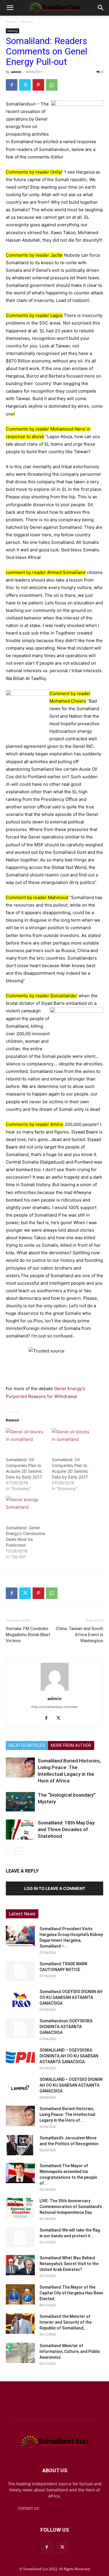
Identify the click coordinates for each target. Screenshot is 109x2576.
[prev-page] (9, 1851)
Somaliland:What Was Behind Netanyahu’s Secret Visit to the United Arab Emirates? (69, 2264)
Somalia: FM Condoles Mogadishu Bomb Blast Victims (28, 1635)
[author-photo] (55, 1690)
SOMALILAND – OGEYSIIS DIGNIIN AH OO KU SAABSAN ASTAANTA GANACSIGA (71, 2085)
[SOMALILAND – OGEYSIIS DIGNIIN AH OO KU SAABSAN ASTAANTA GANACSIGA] (20, 2087)
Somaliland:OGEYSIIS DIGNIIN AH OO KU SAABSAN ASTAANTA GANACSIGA (71, 1997)
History (27, 22)
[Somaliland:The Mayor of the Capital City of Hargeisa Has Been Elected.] (20, 2294)
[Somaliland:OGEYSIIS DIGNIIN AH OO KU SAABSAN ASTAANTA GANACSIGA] (20, 1999)
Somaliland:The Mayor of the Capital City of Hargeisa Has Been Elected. (71, 2293)
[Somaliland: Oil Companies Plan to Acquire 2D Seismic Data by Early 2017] (26, 1440)
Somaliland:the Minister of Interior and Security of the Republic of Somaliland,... (66, 2322)
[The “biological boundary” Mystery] (20, 1802)
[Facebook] (12, 85)
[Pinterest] (38, 85)
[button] (10, 8)
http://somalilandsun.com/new (54, 1707)
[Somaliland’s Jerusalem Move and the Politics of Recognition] (20, 2145)
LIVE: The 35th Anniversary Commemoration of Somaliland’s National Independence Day (71, 2207)
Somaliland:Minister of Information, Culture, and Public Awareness (70, 2351)
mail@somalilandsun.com (66, 2508)
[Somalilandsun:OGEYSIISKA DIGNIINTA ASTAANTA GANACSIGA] (20, 2028)
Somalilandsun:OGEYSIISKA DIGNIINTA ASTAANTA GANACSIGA (66, 2027)
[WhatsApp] (52, 85)
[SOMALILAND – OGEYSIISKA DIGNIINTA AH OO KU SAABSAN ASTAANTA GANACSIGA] (20, 2057)
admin (16, 72)
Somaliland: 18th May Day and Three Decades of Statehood (66, 1829)
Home (11, 22)
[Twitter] (25, 85)
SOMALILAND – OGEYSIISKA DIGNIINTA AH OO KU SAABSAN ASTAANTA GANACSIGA (69, 2056)
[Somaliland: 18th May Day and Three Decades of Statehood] (20, 1830)
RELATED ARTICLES (27, 1745)
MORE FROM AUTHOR (71, 1745)
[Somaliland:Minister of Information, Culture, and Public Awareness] (20, 2353)
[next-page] (19, 1851)
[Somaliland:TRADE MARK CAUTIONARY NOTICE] (20, 1971)
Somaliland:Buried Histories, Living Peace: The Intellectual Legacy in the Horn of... (67, 2114)
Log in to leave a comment (55, 1888)
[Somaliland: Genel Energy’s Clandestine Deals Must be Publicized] (26, 1507)
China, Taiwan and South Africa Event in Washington (79, 1635)
